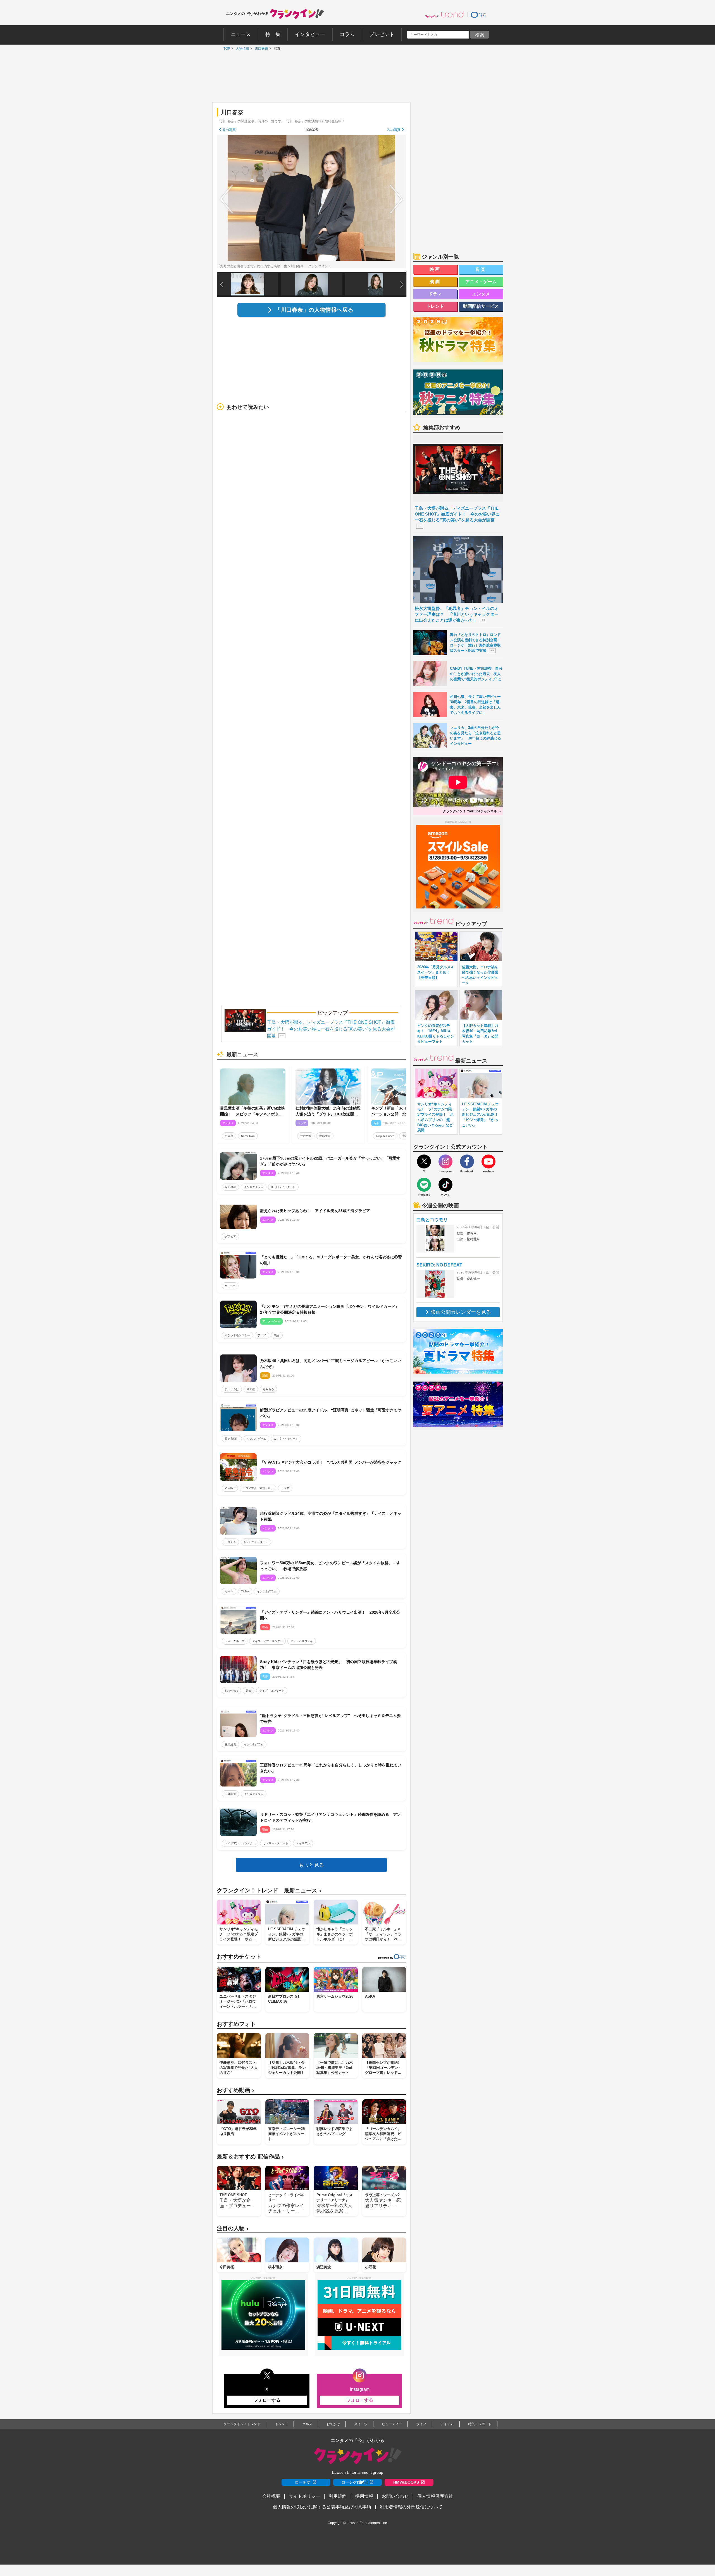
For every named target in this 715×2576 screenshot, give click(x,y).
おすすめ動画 (235, 2090)
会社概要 (271, 2496)
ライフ (421, 2424)
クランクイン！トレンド (242, 2424)
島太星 (251, 1389)
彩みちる (268, 1389)
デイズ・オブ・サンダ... (267, 1641)
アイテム (447, 2424)
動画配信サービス (481, 306)
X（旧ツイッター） (283, 1187)
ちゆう (229, 1591)
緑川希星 (230, 1187)
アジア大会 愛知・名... (258, 1488)
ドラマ (285, 1488)
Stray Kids (231, 1691)
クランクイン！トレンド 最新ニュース (269, 1891)
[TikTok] (445, 1185)
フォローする (267, 2400)
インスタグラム (254, 1187)
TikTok (245, 1591)
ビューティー (392, 2424)
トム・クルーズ (235, 1641)
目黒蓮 (229, 1136)
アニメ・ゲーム (481, 282)
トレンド (435, 306)
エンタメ (481, 294)
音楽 (249, 1691)
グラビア (230, 1236)
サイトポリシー (304, 2496)
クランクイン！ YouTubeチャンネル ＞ (472, 811)
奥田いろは (232, 1389)
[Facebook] (467, 1161)
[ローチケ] (478, 15)
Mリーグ (230, 1286)
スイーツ (361, 2424)
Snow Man (248, 1136)
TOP (225, 49)
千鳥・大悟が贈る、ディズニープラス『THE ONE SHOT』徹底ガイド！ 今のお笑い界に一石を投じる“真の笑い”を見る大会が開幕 (331, 1029)
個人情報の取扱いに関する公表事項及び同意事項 (322, 2507)
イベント (281, 2424)
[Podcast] (424, 1185)
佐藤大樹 (325, 1136)
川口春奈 (260, 49)
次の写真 (394, 130)
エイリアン (303, 1843)
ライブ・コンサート (272, 1691)
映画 (277, 1335)
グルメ (307, 2424)
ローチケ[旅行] (354, 2482)
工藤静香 (230, 1794)
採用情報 (364, 2496)
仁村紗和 (306, 1136)
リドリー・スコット (276, 1843)
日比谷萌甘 (232, 1439)
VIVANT (230, 1488)
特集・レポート (480, 2424)
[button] (402, 285)
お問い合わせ (395, 2496)
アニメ (262, 1335)
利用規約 (338, 2496)
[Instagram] (445, 1161)
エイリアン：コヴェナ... (240, 1843)
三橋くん (230, 1542)
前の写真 (229, 130)
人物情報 (241, 49)
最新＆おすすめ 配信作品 (250, 2157)
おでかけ (333, 2424)
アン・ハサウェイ (302, 1641)
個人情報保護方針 (435, 2496)
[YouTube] (488, 1161)
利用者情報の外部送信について (411, 2507)
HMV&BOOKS (406, 2482)
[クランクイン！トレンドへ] (444, 15)
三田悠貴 (230, 1744)
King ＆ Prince (385, 1136)
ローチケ (303, 2482)
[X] (424, 1161)
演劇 (435, 282)
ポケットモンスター (237, 1335)
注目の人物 (233, 2228)
